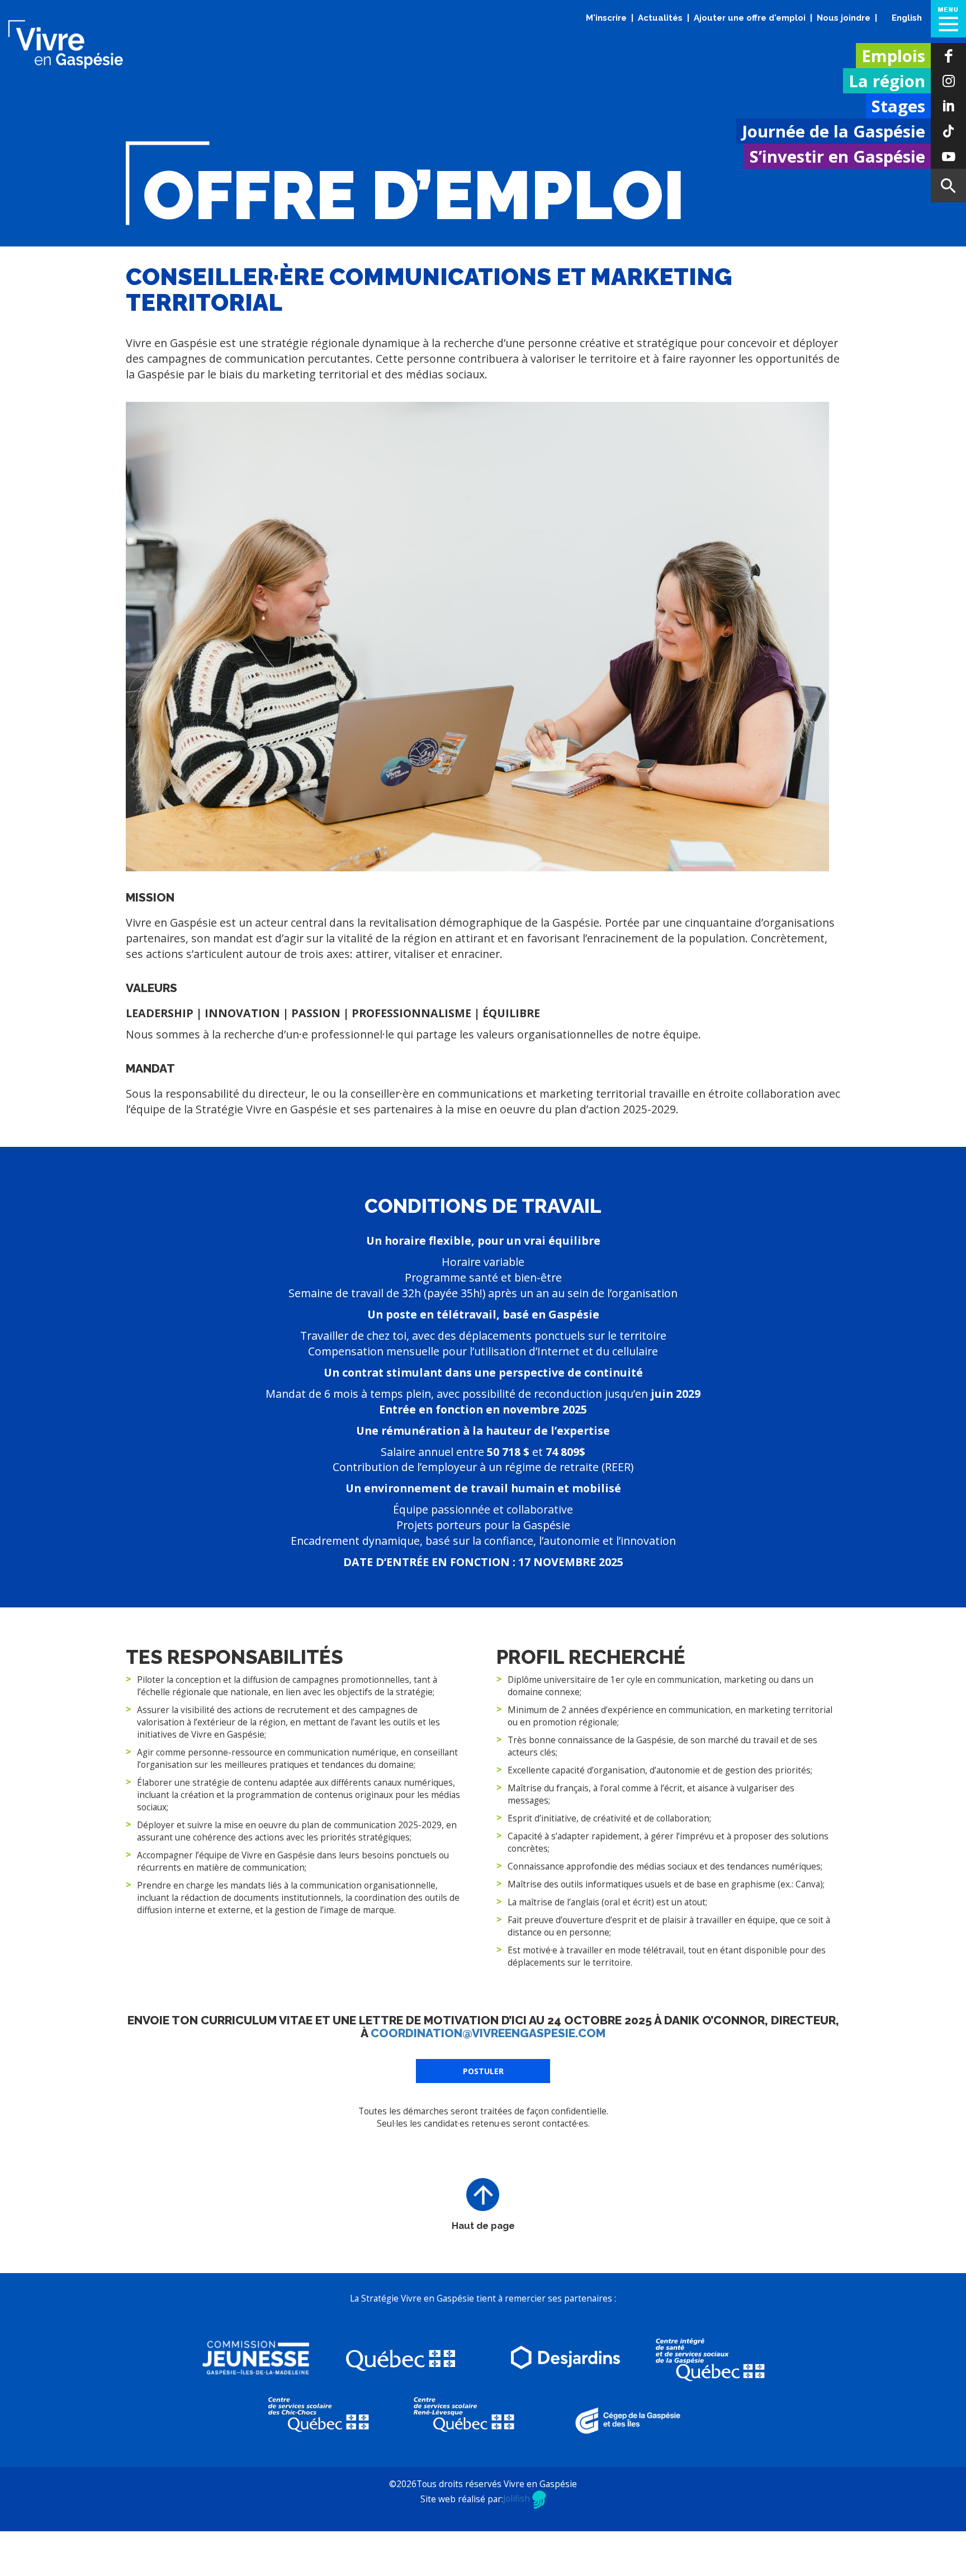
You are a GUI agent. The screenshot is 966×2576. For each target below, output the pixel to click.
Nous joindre (844, 18)
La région (887, 81)
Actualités (660, 18)
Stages (898, 106)
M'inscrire (606, 18)
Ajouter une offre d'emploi (750, 18)
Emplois (893, 56)
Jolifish (518, 2544)
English (907, 18)
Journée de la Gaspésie (834, 131)
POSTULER (483, 2116)
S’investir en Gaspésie (837, 156)
